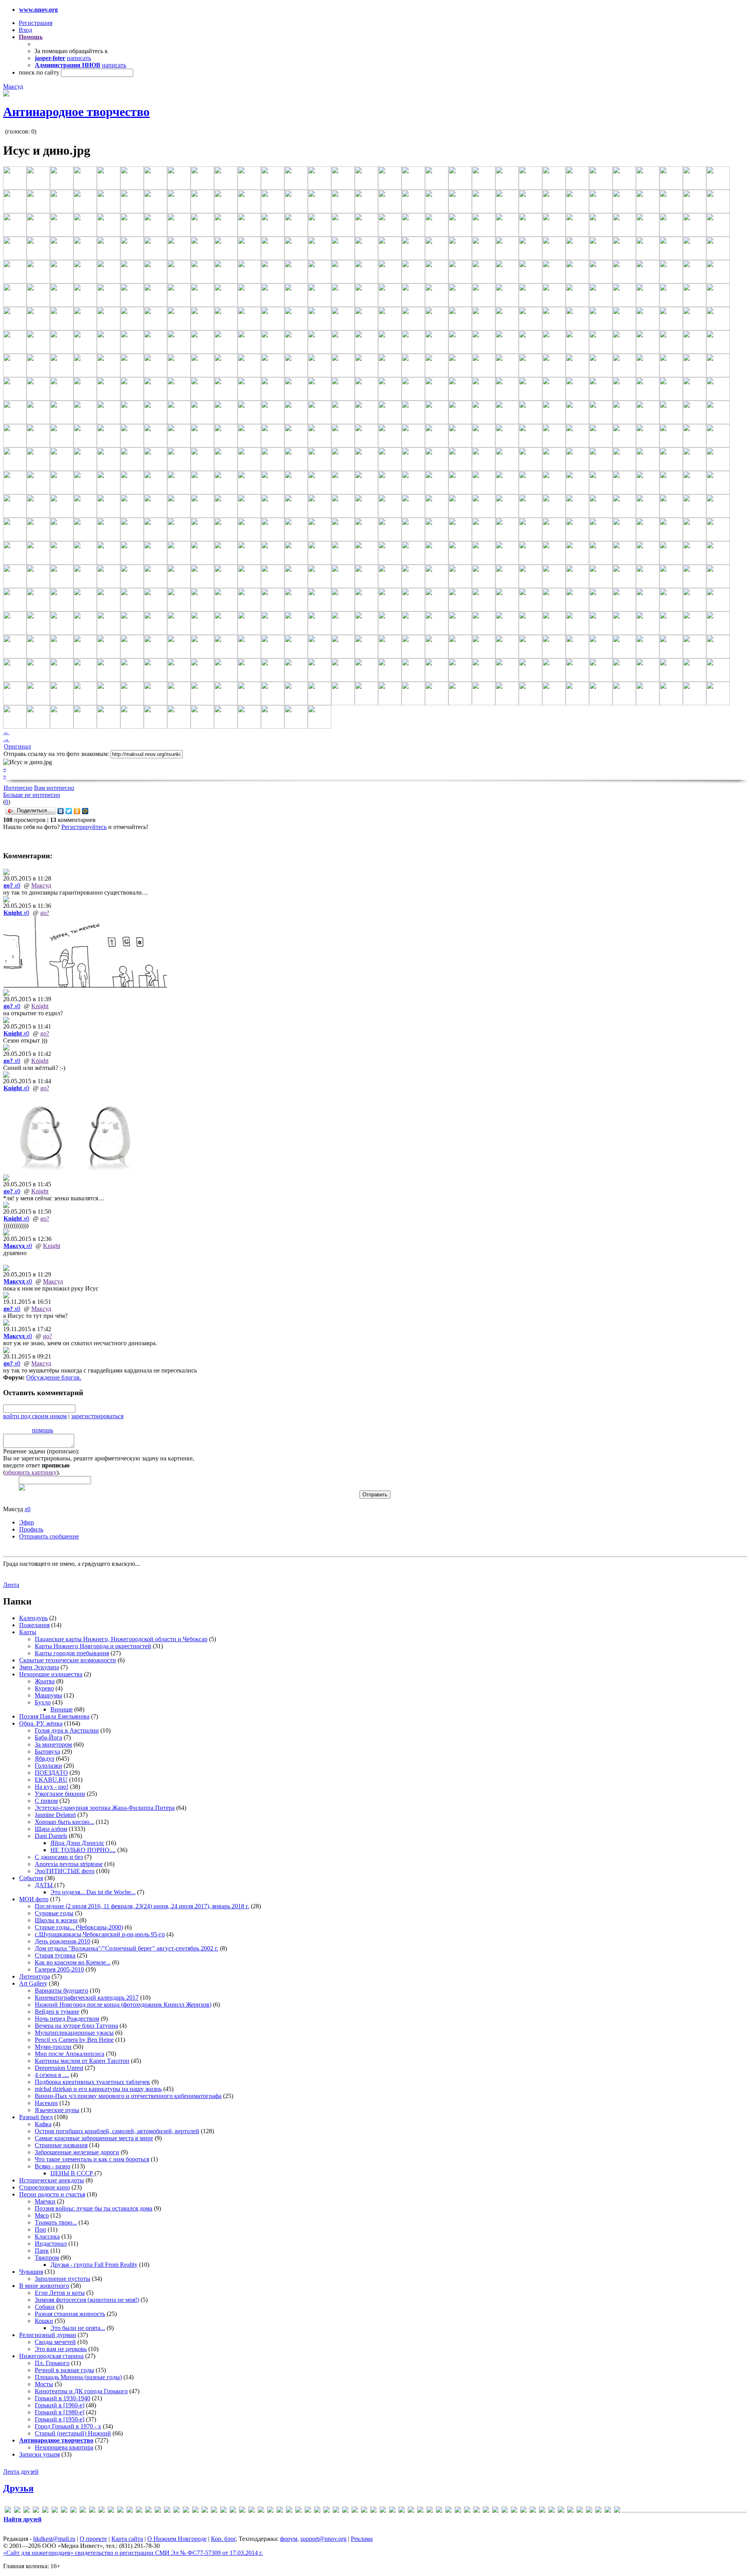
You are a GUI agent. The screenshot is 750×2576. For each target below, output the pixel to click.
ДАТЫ (45, 1885)
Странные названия (61, 2145)
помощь (43, 1430)
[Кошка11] (477, 2511)
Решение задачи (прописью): (41, 1451)
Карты (28, 1632)
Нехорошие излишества (51, 1674)
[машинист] (514, 2511)
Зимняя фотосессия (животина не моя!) (87, 2300)
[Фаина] (589, 2511)
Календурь (33, 1618)
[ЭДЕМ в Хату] (608, 2511)
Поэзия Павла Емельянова (54, 1716)
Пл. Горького (52, 2363)
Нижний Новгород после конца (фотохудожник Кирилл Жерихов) (123, 2005)
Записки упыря (39, 2454)
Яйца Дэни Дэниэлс (77, 1843)
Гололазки (48, 1766)
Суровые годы (54, 1913)
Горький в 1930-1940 (62, 2398)
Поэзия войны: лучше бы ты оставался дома (94, 2208)
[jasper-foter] (158, 2511)
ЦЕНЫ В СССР (72, 2173)
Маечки (45, 2201)
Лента (11, 1585)
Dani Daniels (51, 1836)
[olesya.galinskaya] (261, 2511)
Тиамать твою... (56, 2222)
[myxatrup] (233, 2511)
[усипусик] (580, 2511)
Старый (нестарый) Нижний (73, 2433)
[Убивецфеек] (570, 2511)
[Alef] (27, 2511)
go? (45, 913)
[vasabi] (345, 2511)
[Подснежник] (552, 2511)
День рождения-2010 (62, 1941)
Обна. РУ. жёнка (41, 1723)
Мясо (42, 2215)
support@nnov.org (323, 2539)
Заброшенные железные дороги (77, 2152)
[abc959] (17, 2511)
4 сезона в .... (52, 2075)
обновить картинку (31, 1472)
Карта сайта (127, 2539)
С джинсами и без (59, 1857)
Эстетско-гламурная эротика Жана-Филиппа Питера (105, 1808)
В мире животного (44, 2286)
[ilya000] (139, 2511)
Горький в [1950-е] (60, 2419)
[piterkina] (280, 2511)
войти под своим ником (35, 1416)
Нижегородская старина (51, 2356)
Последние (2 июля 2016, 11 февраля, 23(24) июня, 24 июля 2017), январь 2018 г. (142, 1906)
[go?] (111, 2511)
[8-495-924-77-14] (8, 2511)
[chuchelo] (64, 2511)
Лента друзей (21, 2472)
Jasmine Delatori (55, 1815)
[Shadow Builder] (308, 2511)
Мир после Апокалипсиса (70, 2054)
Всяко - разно (53, 2166)
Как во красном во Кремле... (73, 1962)
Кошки (44, 2321)
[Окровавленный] (542, 2511)
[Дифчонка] (439, 2511)
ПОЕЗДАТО (51, 1773)
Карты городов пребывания (72, 1653)
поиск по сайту (39, 72)
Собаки (45, 2307)
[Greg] (130, 2511)
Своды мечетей (55, 2342)
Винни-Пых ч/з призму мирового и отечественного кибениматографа (128, 2096)
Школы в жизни (56, 1920)
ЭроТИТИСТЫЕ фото (65, 1871)
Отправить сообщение (49, 1536)
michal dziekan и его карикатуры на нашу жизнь (98, 2089)
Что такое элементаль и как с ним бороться (92, 2159)
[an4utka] (36, 2511)
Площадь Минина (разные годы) (78, 2377)
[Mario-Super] (186, 2511)
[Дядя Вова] (448, 2511)
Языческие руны (57, 2110)
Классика (47, 2236)
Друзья (18, 2488)
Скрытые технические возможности (68, 1660)
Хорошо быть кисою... (64, 1822)
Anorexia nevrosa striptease (69, 1864)
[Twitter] (69, 811)
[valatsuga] (336, 2511)
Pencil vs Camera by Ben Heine (74, 2040)
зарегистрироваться (97, 1416)
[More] (223, 2511)
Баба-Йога (48, 1737)
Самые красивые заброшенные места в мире (94, 2138)
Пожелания (34, 1625)
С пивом (46, 1801)
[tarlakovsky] (327, 2511)
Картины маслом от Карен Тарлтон (82, 2061)
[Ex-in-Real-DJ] (92, 2511)
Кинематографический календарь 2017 (87, 1998)
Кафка (43, 2124)
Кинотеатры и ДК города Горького (81, 2391)
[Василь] (392, 2511)
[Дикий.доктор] (430, 2511)
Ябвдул (45, 1759)
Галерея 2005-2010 (59, 1969)
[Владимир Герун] (402, 2511)
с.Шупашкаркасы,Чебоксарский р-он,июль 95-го (100, 1934)
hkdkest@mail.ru (54, 2539)
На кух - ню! (52, 1787)
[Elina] (83, 2511)
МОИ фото (34, 1899)
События (31, 1878)
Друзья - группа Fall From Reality (94, 2265)
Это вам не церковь (61, 2349)
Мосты (44, 2384)
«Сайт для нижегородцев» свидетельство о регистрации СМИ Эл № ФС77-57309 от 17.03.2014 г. (133, 2553)
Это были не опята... (78, 2328)
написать (79, 58)
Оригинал (17, 746)
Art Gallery (33, 1983)
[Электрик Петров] (617, 2511)
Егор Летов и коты (60, 2293)
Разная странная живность (70, 2314)
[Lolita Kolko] (177, 2511)
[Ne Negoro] (252, 2511)
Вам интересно (54, 788)
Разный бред (36, 2117)
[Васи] (383, 2511)
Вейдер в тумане (57, 2012)
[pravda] (289, 2511)
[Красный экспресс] (486, 2511)
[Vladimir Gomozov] (355, 2511)
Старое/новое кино (45, 2187)
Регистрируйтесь (84, 827)
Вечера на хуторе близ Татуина (76, 2026)
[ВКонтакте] (61, 811)
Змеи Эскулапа (39, 1667)
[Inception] (148, 2511)
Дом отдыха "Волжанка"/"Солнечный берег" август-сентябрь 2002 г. (127, 1948)
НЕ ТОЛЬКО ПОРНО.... (83, 1850)
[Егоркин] (458, 2511)
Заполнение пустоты (62, 2279)
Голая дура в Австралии (67, 1730)
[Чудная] (598, 2511)
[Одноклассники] (77, 811)
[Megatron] (214, 2511)
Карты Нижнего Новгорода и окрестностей (93, 1646)
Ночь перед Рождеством (67, 2019)
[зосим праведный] (467, 2511)
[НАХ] (533, 2511)
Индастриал (51, 2244)
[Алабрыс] (364, 2511)
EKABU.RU (51, 1780)
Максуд (13, 86)
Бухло (43, 1702)
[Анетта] (373, 2511)
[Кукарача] (505, 2511)
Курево (44, 1688)
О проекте (93, 2539)
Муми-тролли (53, 2047)
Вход (25, 30)
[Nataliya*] (242, 2511)
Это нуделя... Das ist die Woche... (93, 1892)
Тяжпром (47, 2258)
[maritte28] (195, 2511)
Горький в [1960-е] (60, 2405)
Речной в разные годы (64, 2370)
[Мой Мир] (85, 811)
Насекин (46, 2103)
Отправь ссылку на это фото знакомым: (56, 754)
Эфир (27, 1522)
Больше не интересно (32, 795)
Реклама (362, 2539)
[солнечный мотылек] (561, 2511)
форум (289, 2539)
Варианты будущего (62, 1990)
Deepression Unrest (59, 2068)
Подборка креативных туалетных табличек (92, 2082)
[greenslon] (120, 2511)
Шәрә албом (51, 1829)
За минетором (53, 1744)
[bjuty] (55, 2511)
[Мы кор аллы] (523, 2511)
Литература (35, 1976)
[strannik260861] (317, 2511)
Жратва (45, 1681)
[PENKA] (270, 2511)
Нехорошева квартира (64, 2447)
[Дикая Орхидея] (420, 2511)
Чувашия (31, 2272)
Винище (62, 1709)
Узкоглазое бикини (60, 1794)
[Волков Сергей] (411, 2511)
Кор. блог (223, 2539)
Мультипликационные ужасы (74, 2033)
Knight (40, 1006)
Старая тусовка (55, 1955)
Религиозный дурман (48, 2335)
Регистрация (36, 23)
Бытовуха (47, 1752)
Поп (40, 2229)
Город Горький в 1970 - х (68, 2426)
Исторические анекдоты (52, 2180)
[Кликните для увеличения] (6, 94)
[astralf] (45, 2511)
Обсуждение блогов (53, 1377)
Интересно (18, 788)
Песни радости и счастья (52, 2194)
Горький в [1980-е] (60, 2412)
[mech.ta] (205, 2511)
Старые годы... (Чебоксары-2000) (79, 1927)
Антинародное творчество (76, 112)
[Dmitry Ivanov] (73, 2511)
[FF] (102, 2511)
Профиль (31, 1529)
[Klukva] (167, 2511)
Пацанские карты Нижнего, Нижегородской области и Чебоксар (121, 1639)
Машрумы (48, 1695)
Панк (42, 2251)
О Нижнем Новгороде (177, 2539)
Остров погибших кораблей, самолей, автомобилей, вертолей (117, 2131)
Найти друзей (22, 2519)
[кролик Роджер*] (495, 2511)
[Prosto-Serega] (298, 2511)
